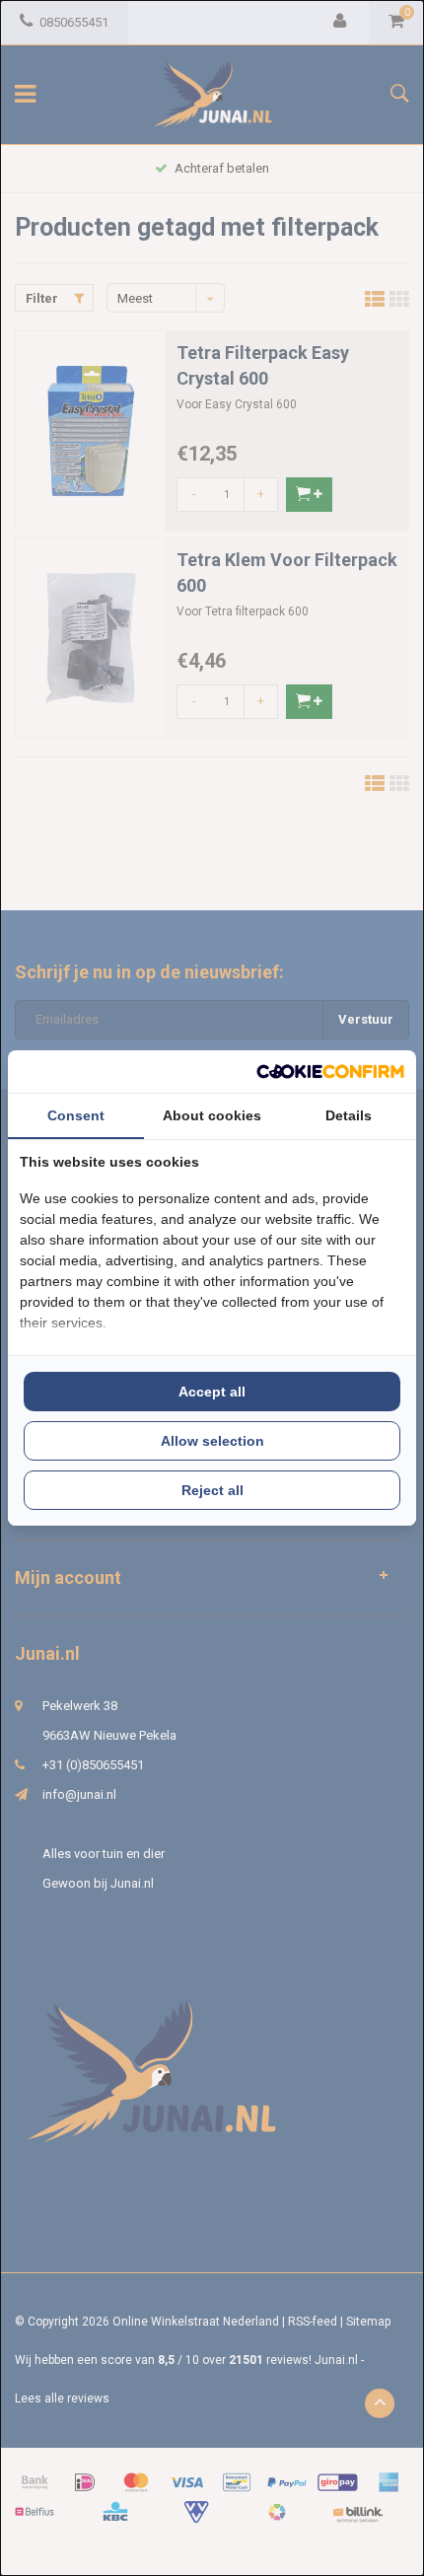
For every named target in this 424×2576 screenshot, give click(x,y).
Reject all (212, 1490)
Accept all (212, 1392)
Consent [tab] (76, 1115)
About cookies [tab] (212, 1115)
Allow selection (212, 1441)
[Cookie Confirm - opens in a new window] (330, 1072)
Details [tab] (349, 1115)
